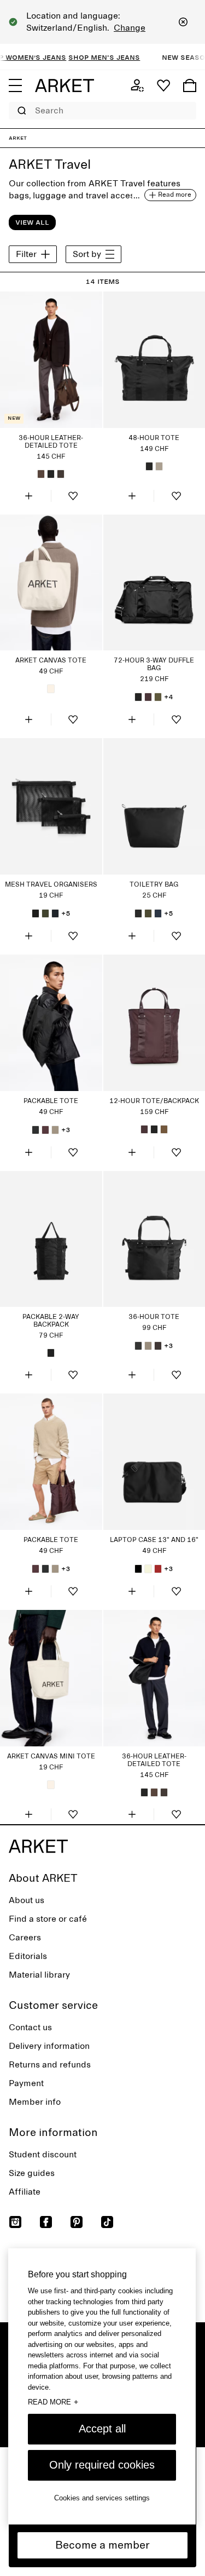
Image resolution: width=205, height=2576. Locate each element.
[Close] (183, 22)
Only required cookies (102, 2465)
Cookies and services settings (102, 2498)
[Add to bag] (29, 496)
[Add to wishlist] (73, 496)
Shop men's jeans (93, 57)
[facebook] (46, 2222)
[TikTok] (107, 2222)
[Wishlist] (163, 85)
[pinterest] (77, 2222)
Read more (53, 2402)
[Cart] (190, 85)
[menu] (15, 85)
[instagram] (15, 2222)
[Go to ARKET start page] (65, 85)
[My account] (137, 85)
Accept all (102, 2429)
